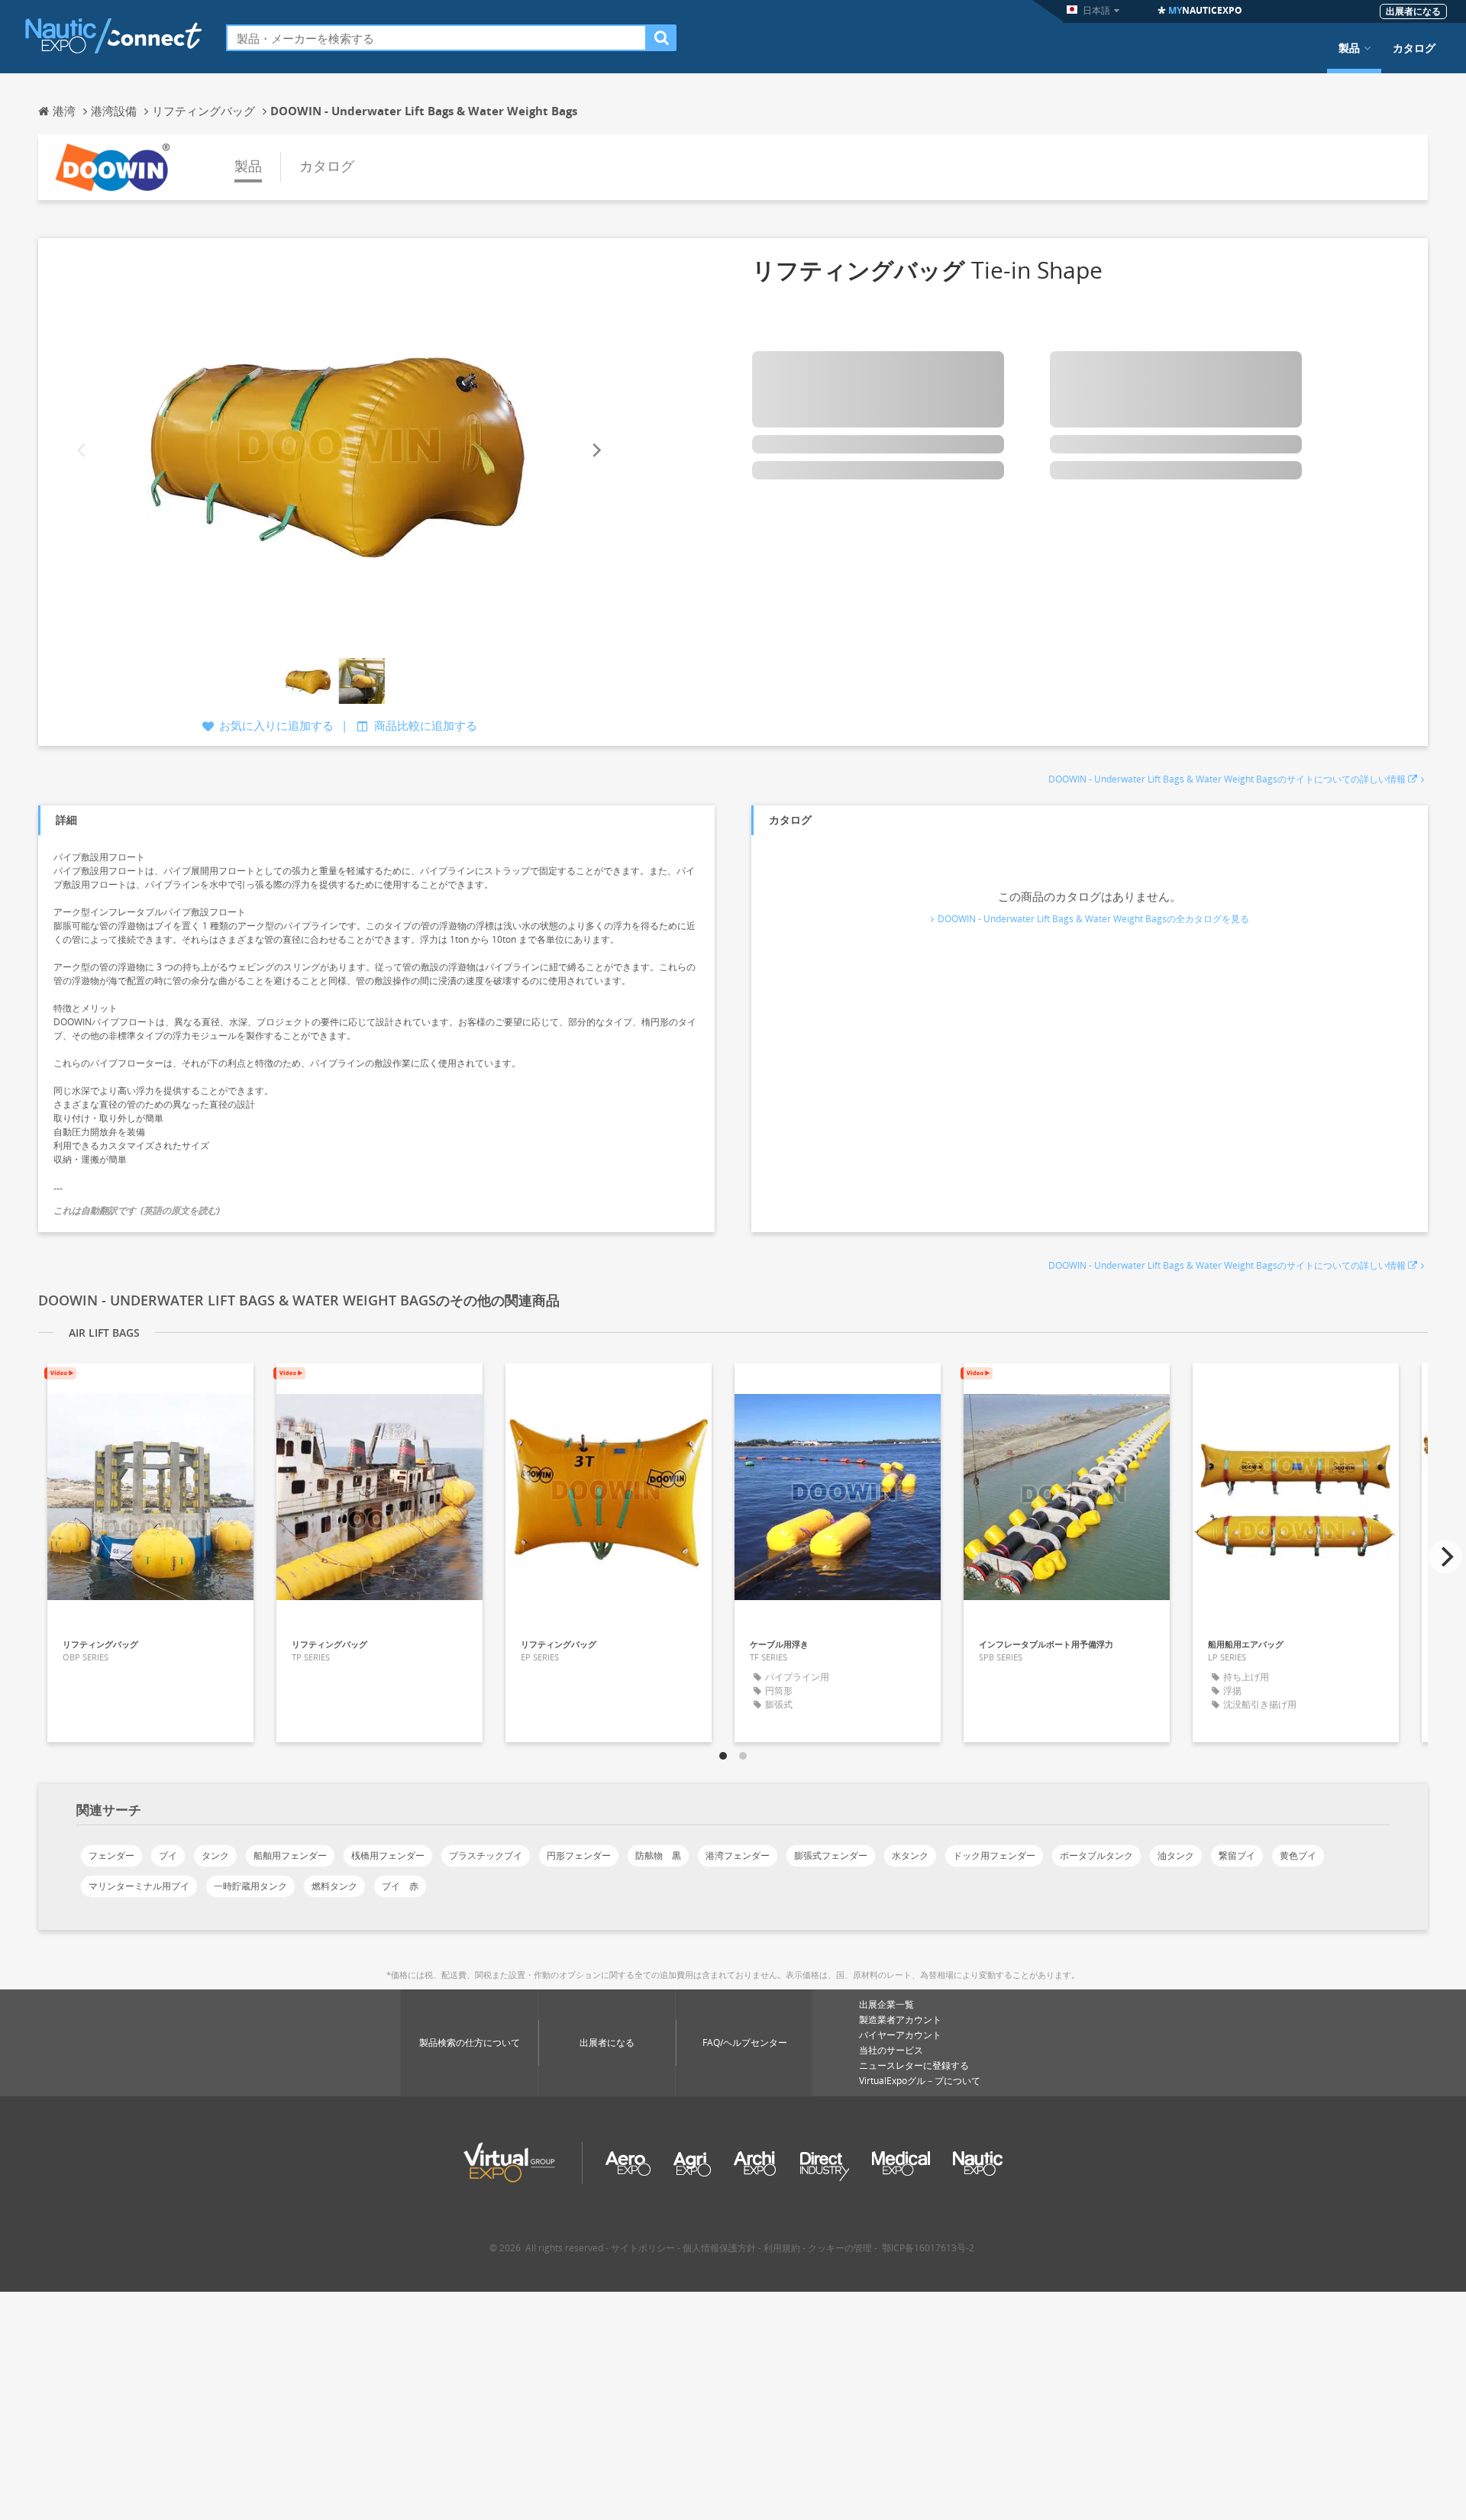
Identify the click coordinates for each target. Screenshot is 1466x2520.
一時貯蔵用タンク (250, 1886)
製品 (1349, 48)
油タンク (1176, 1855)
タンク (215, 1855)
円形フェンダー (579, 1855)
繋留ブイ (1237, 1855)
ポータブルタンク (1096, 1855)
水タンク (910, 1855)
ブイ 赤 (400, 1886)
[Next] (596, 450)
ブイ (168, 1855)
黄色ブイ (1298, 1855)
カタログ (1414, 48)
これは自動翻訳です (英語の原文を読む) (137, 1210)
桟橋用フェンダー (388, 1855)
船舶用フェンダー (290, 1855)
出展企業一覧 (886, 2004)
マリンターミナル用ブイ (139, 1886)
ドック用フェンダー (994, 1855)
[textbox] (436, 38)
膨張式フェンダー (831, 1855)
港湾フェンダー (738, 1855)
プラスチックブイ (486, 1855)
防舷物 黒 (658, 1855)
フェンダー (111, 1855)
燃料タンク (334, 1886)
